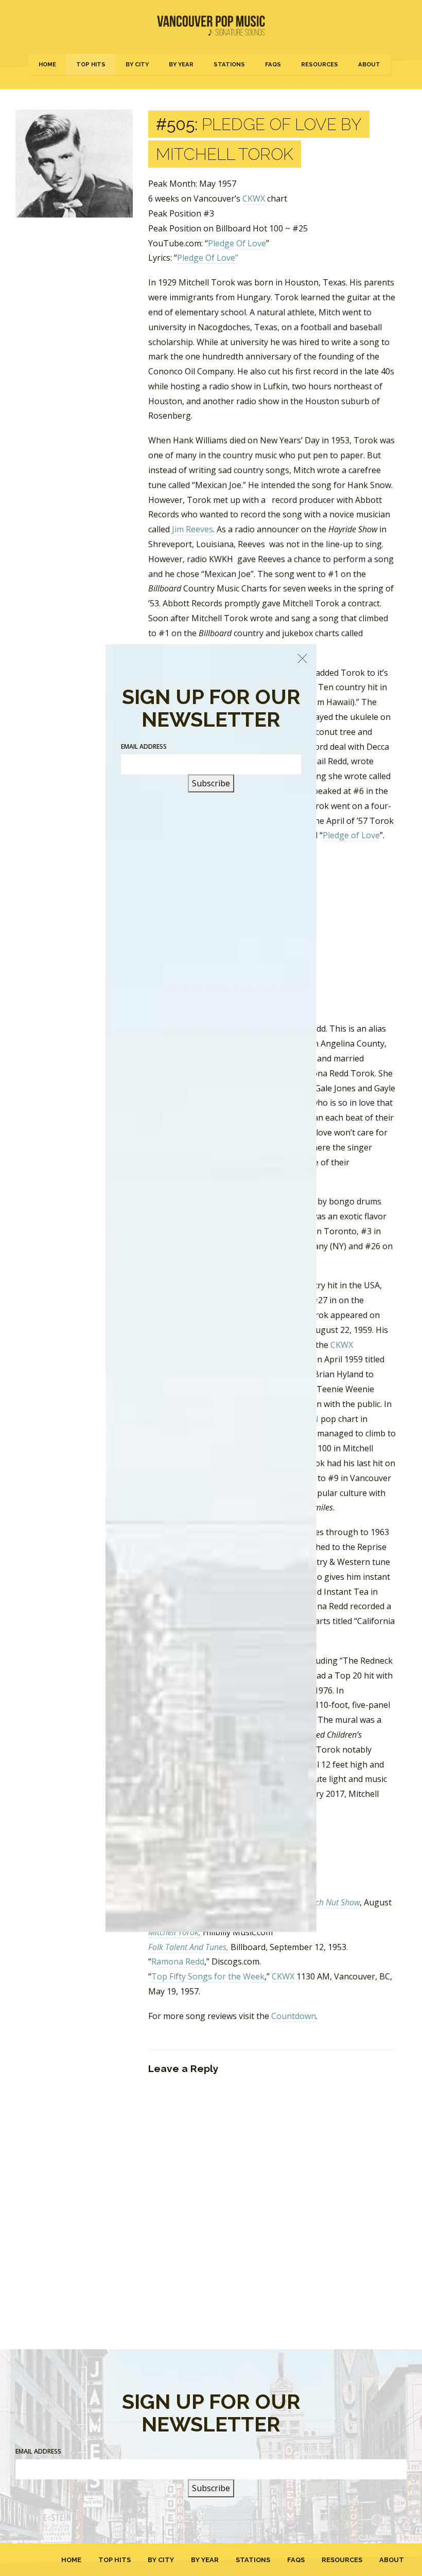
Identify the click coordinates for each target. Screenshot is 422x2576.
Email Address (38, 2451)
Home (47, 64)
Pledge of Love (351, 835)
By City (137, 64)
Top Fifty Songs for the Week (208, 1976)
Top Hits (91, 64)
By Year (181, 64)
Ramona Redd (178, 1961)
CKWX (254, 199)
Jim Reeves (192, 529)
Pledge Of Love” (208, 258)
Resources (320, 64)
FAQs (273, 64)
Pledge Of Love (237, 243)
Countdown (294, 2016)
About (369, 64)
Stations (229, 64)
